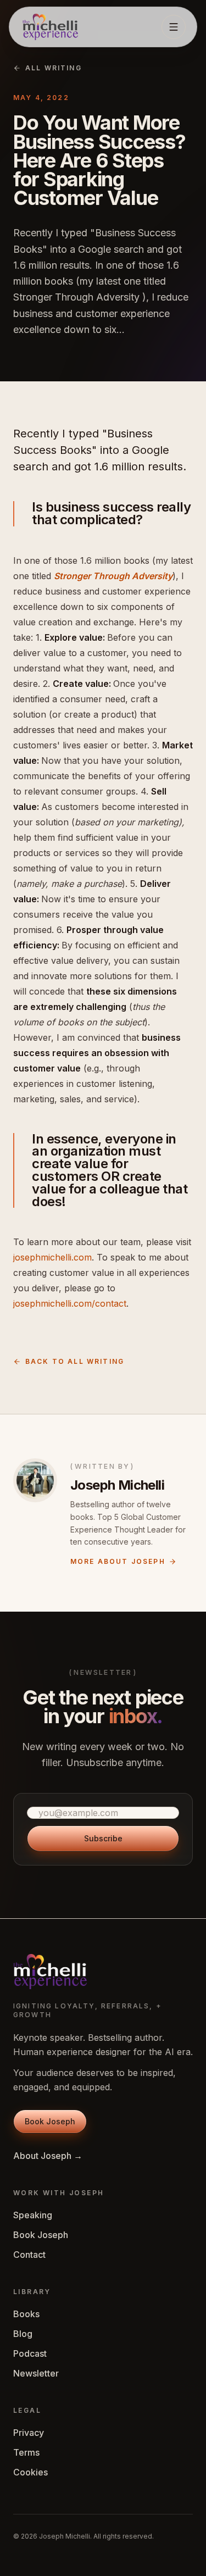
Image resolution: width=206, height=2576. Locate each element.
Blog (23, 2334)
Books (26, 2314)
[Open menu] (174, 27)
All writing (54, 68)
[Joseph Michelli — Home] (50, 27)
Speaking (33, 2215)
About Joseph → (48, 2156)
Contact (29, 2255)
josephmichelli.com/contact (70, 1303)
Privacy (29, 2433)
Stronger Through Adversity (113, 576)
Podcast (30, 2353)
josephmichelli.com (52, 1257)
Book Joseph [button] (50, 2121)
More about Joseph (118, 1561)
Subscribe (103, 1838)
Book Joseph (41, 2235)
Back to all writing (75, 1361)
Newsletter (36, 2373)
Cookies (30, 2472)
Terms (26, 2452)
